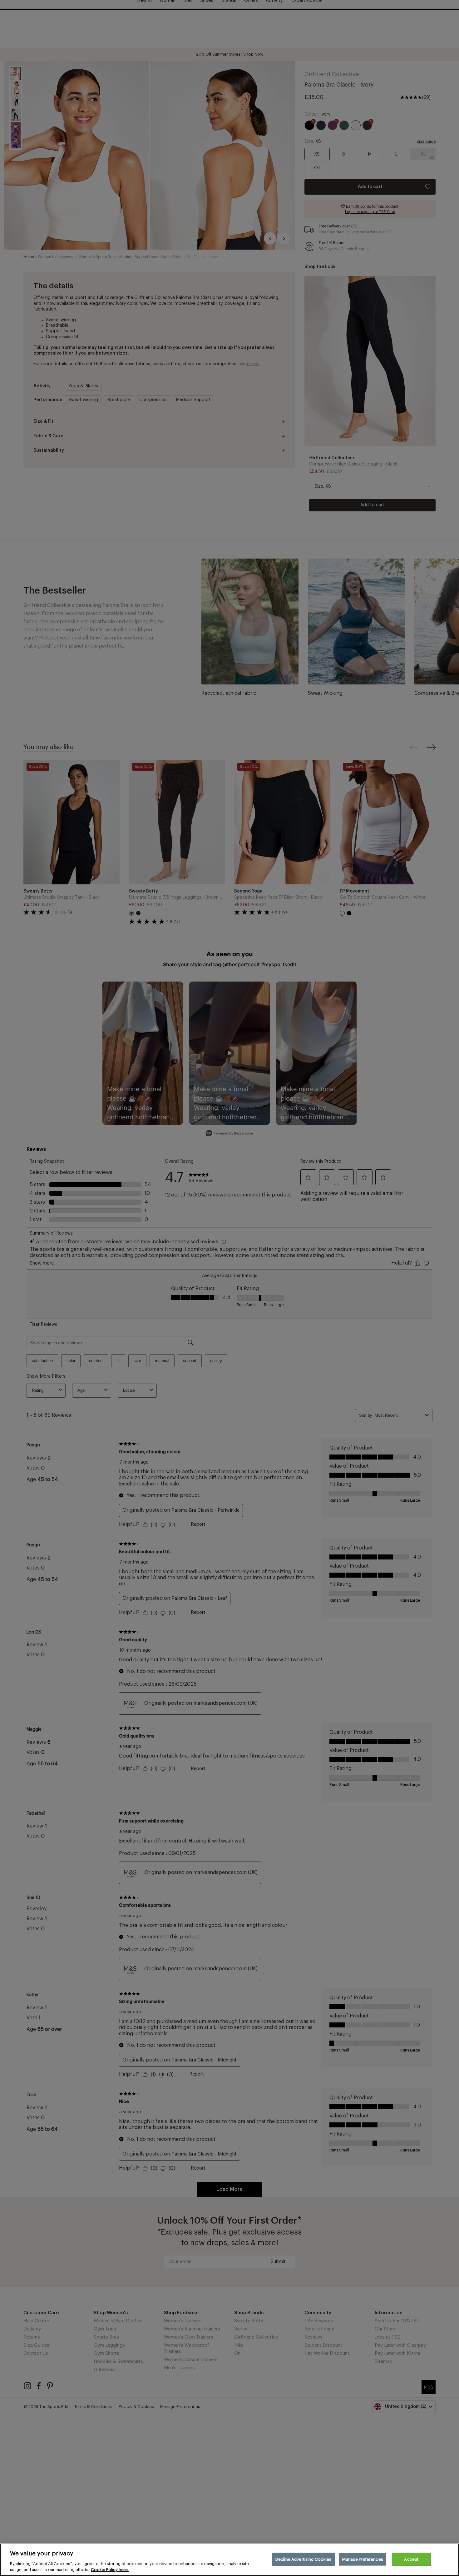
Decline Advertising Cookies (304, 2559)
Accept (411, 2559)
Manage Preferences (363, 2559)
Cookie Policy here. (110, 2570)
